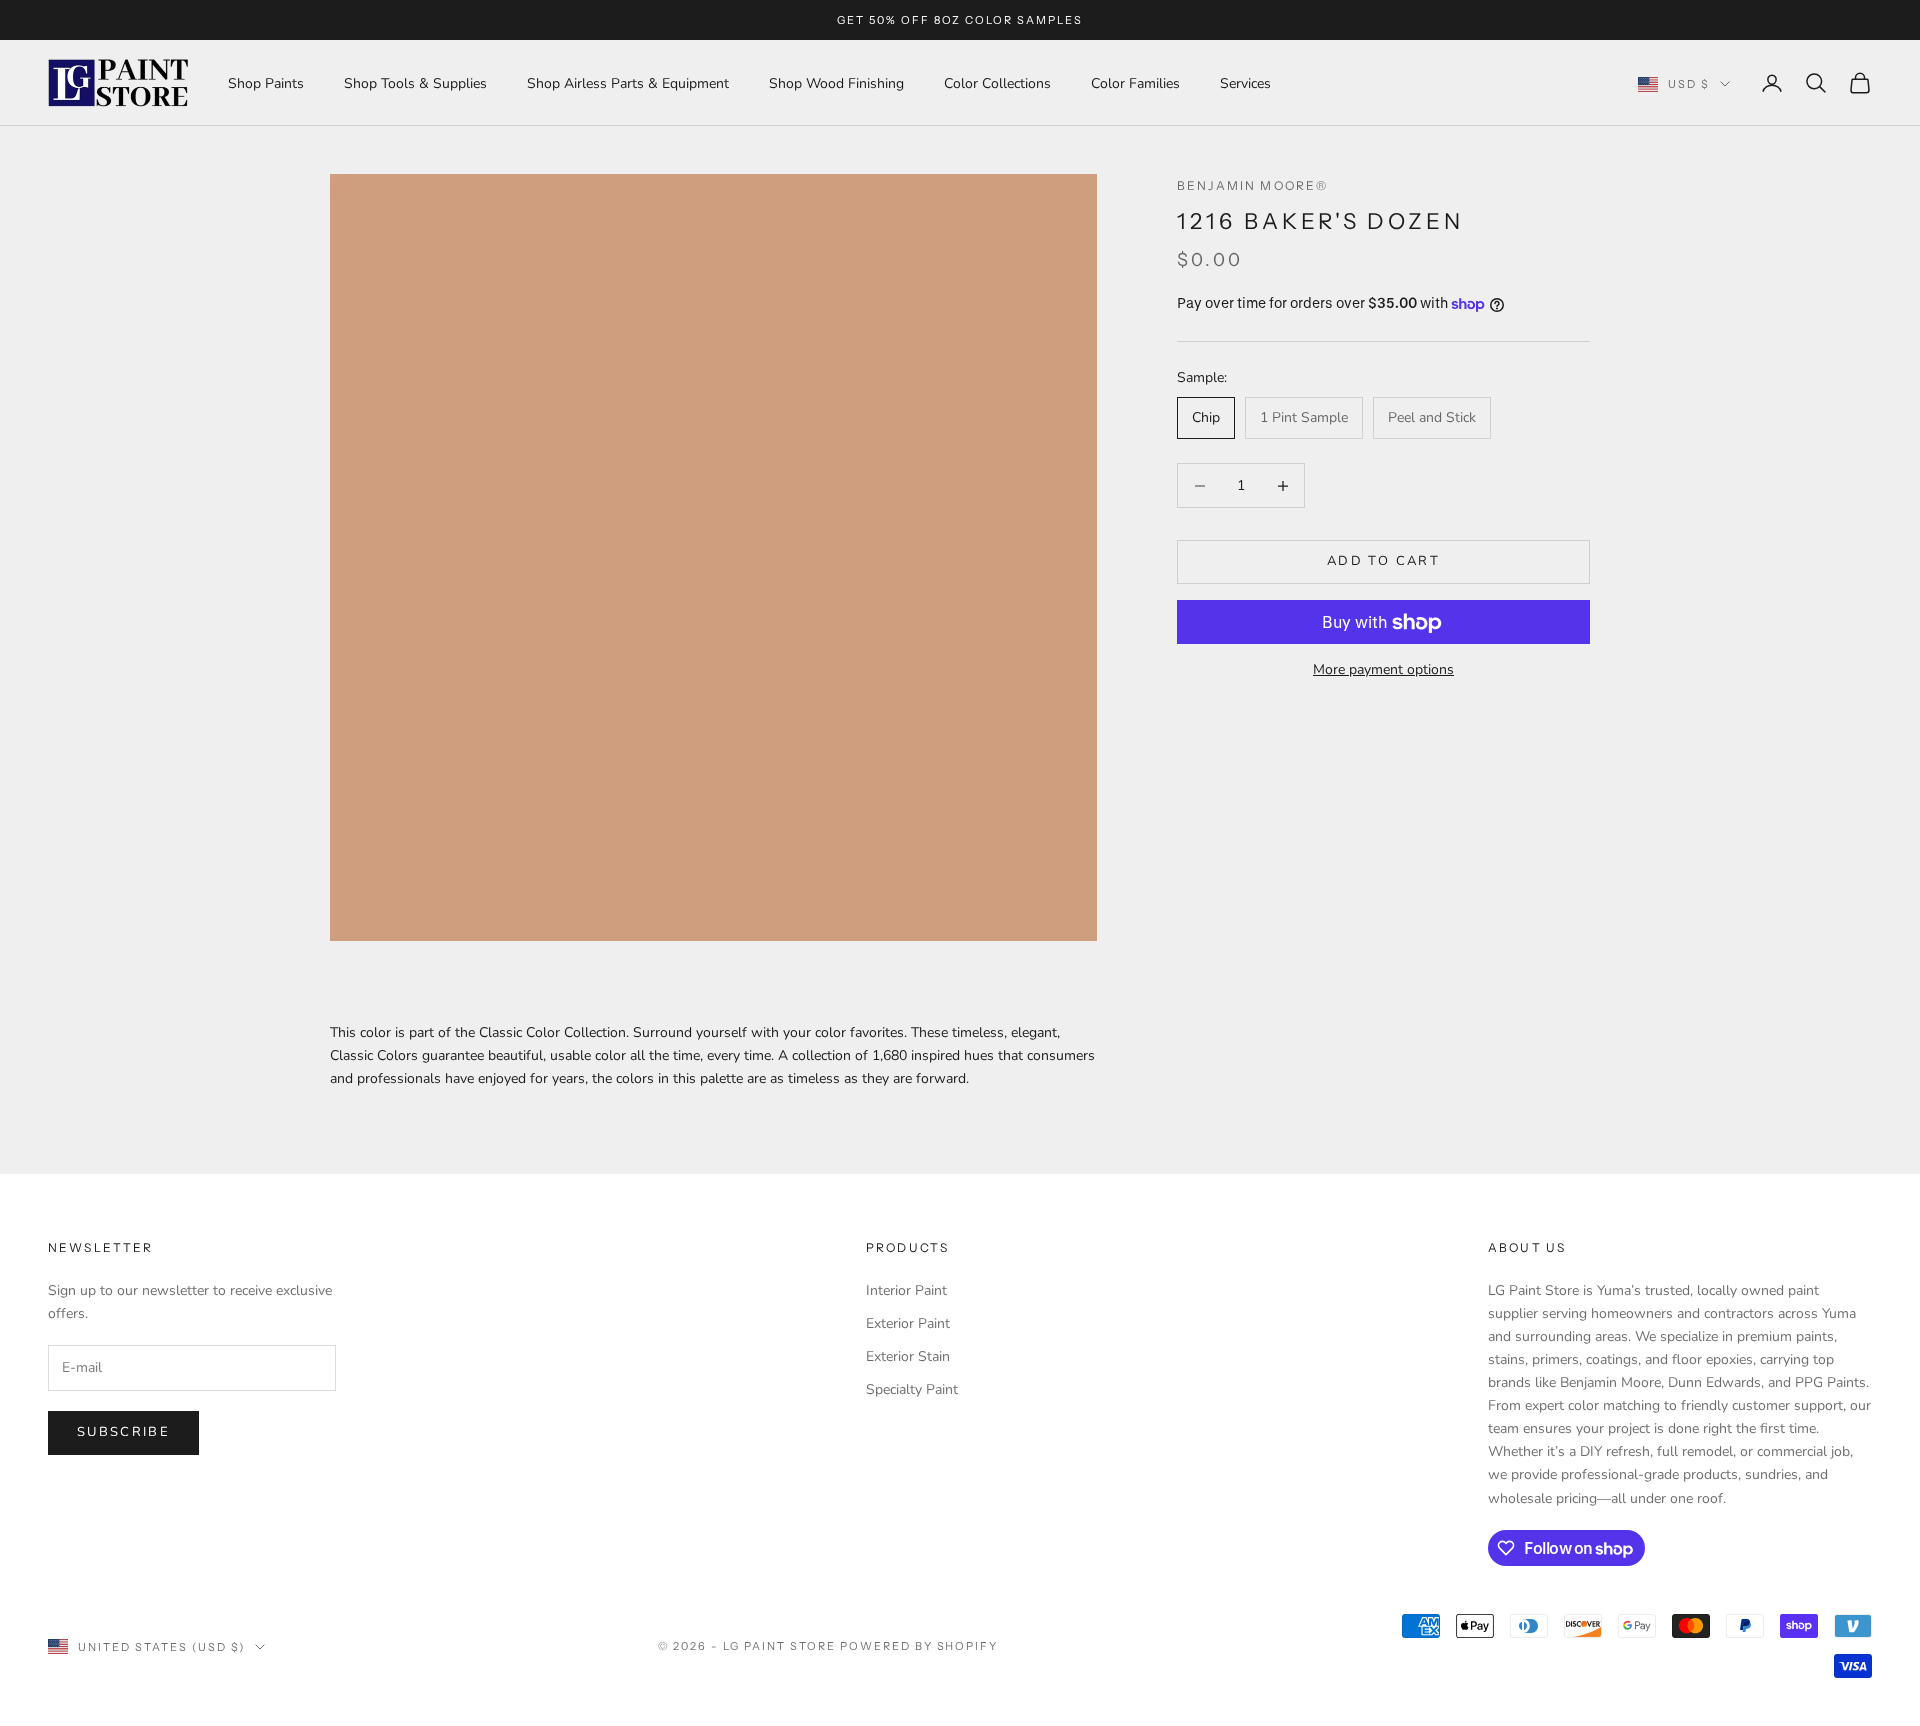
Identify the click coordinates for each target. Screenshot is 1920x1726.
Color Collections (997, 83)
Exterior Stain (908, 1356)
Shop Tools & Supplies (415, 83)
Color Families (1135, 83)
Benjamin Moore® (1252, 185)
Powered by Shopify (919, 1646)
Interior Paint (906, 1290)
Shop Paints (266, 83)
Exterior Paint (908, 1323)
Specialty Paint (912, 1389)
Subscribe (123, 1432)
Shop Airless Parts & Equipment (628, 83)
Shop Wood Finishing (836, 83)
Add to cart (1383, 562)
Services (1245, 83)
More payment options (1383, 670)
